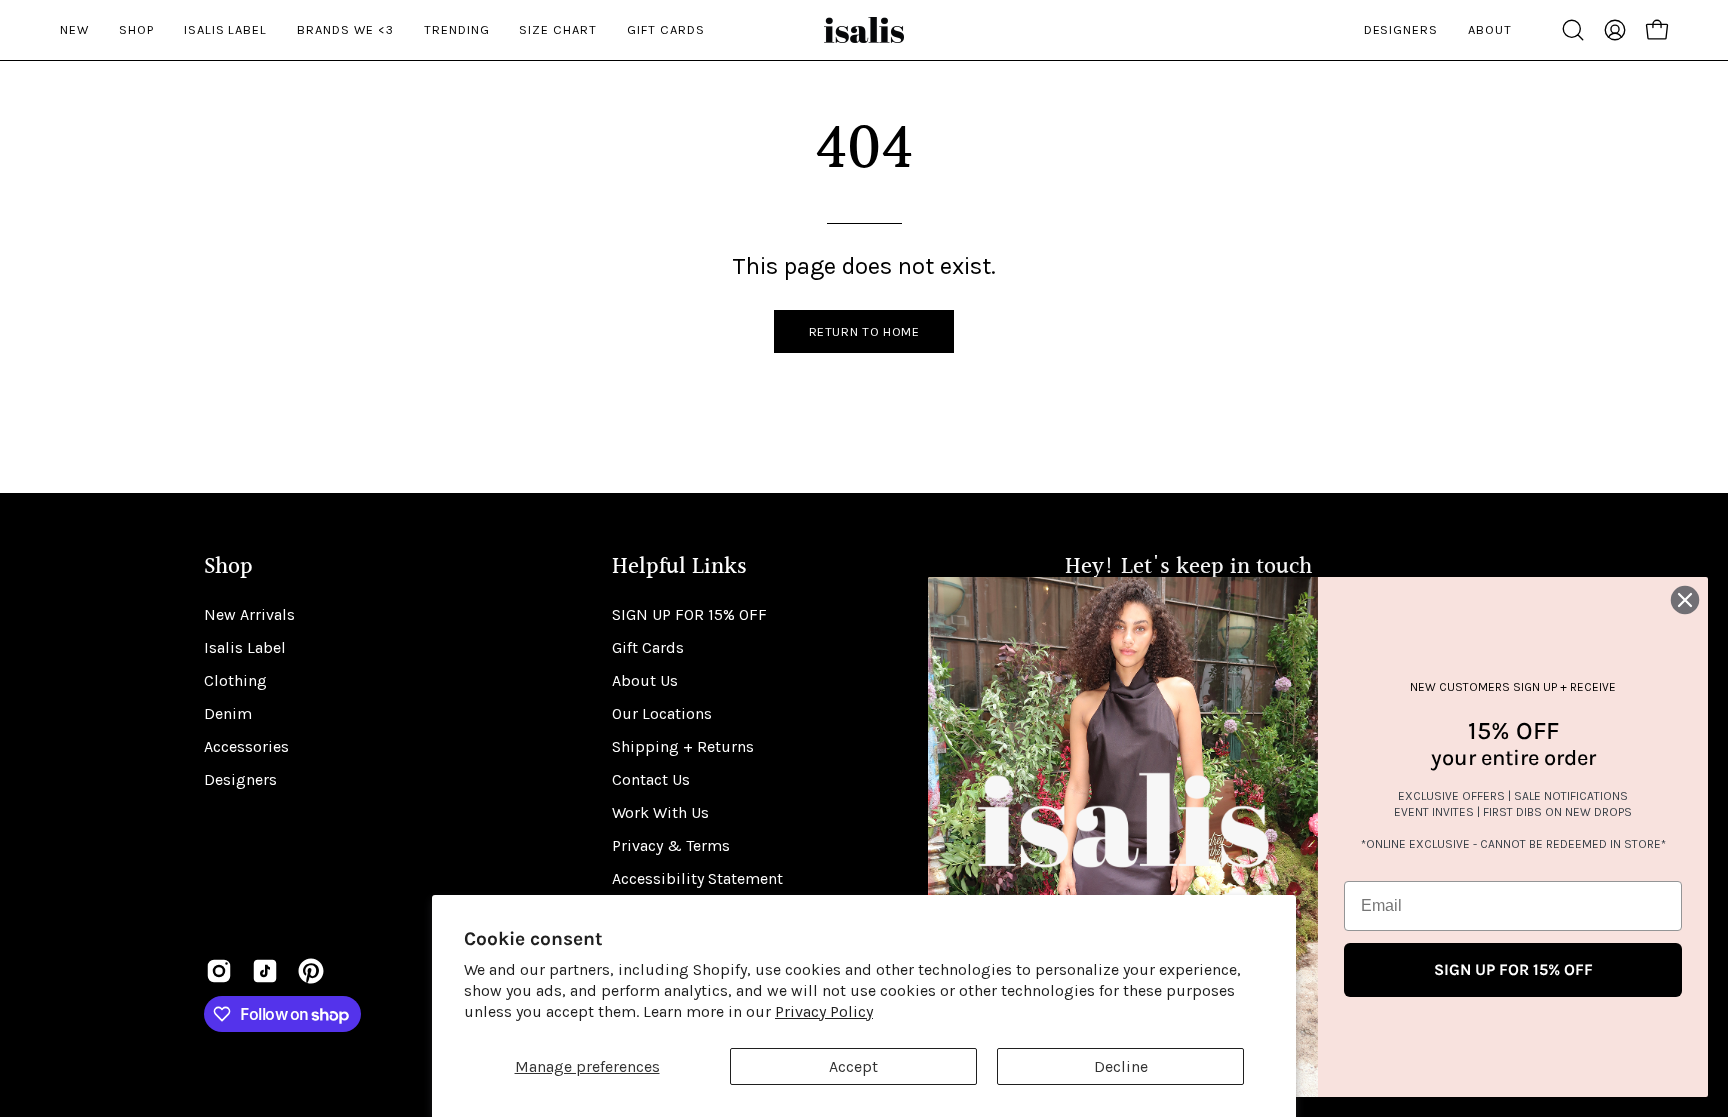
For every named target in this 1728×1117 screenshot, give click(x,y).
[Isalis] (864, 30)
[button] (1573, 30)
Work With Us (660, 812)
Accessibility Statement (697, 878)
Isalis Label (245, 647)
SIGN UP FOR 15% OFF (689, 614)
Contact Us (651, 779)
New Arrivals (249, 614)
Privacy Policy (824, 1011)
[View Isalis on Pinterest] (311, 971)
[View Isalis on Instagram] (219, 971)
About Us (645, 680)
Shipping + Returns (683, 746)
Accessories (246, 746)
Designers (240, 779)
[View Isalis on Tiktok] (265, 971)
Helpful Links (679, 567)
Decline (1121, 1066)
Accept (853, 1066)
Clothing (235, 680)
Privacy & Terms (671, 845)
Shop (228, 567)
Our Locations (662, 713)
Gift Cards (648, 647)
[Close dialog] (1685, 600)
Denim (228, 713)
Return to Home (864, 331)
